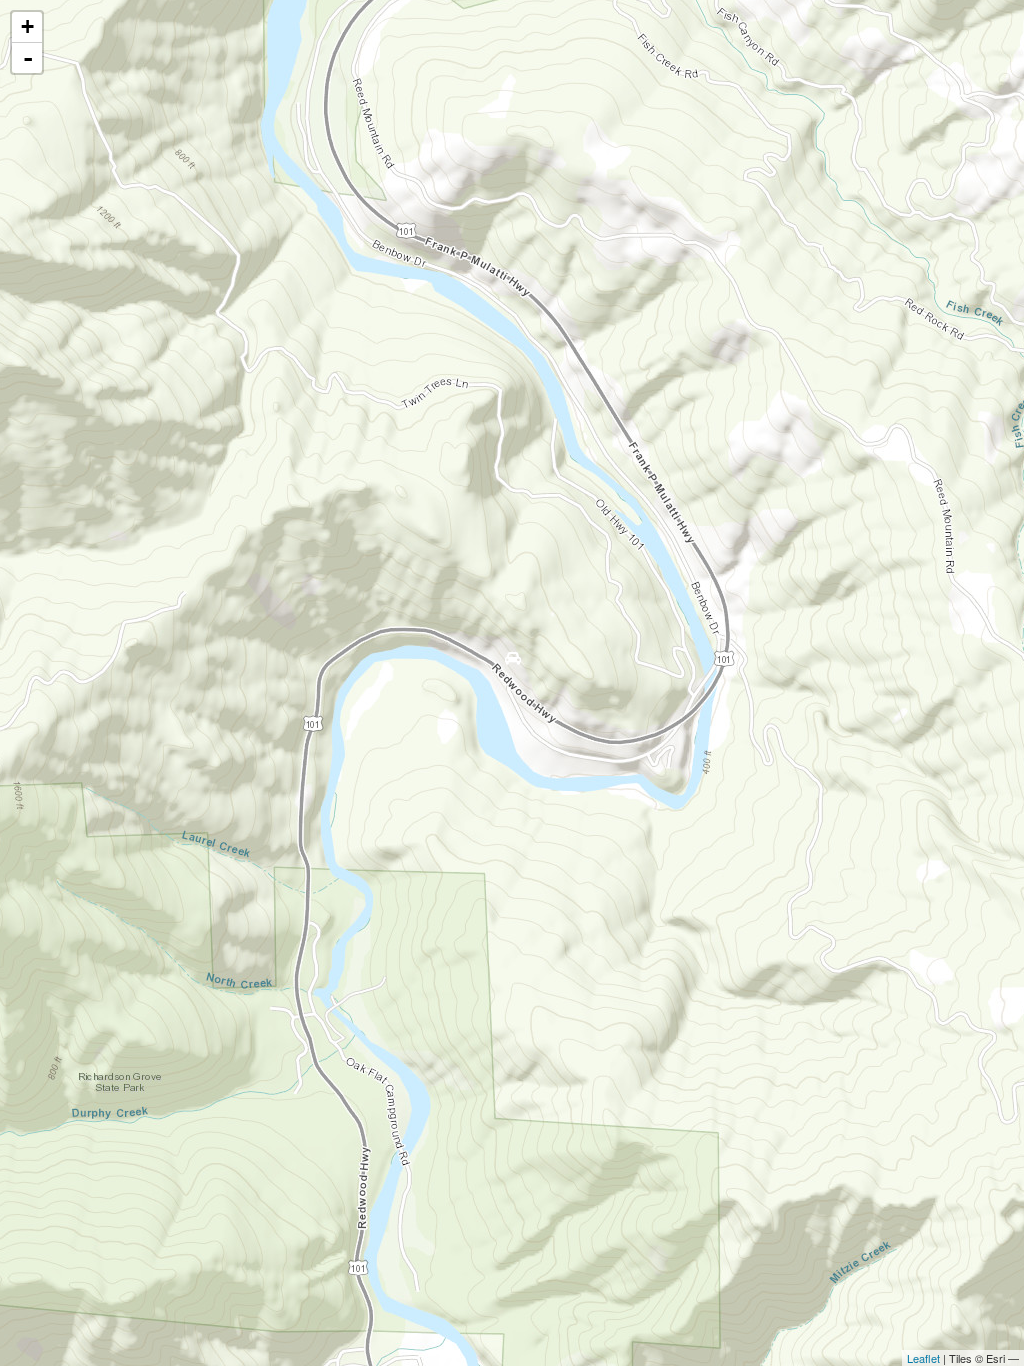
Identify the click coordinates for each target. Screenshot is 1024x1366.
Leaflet (923, 1358)
